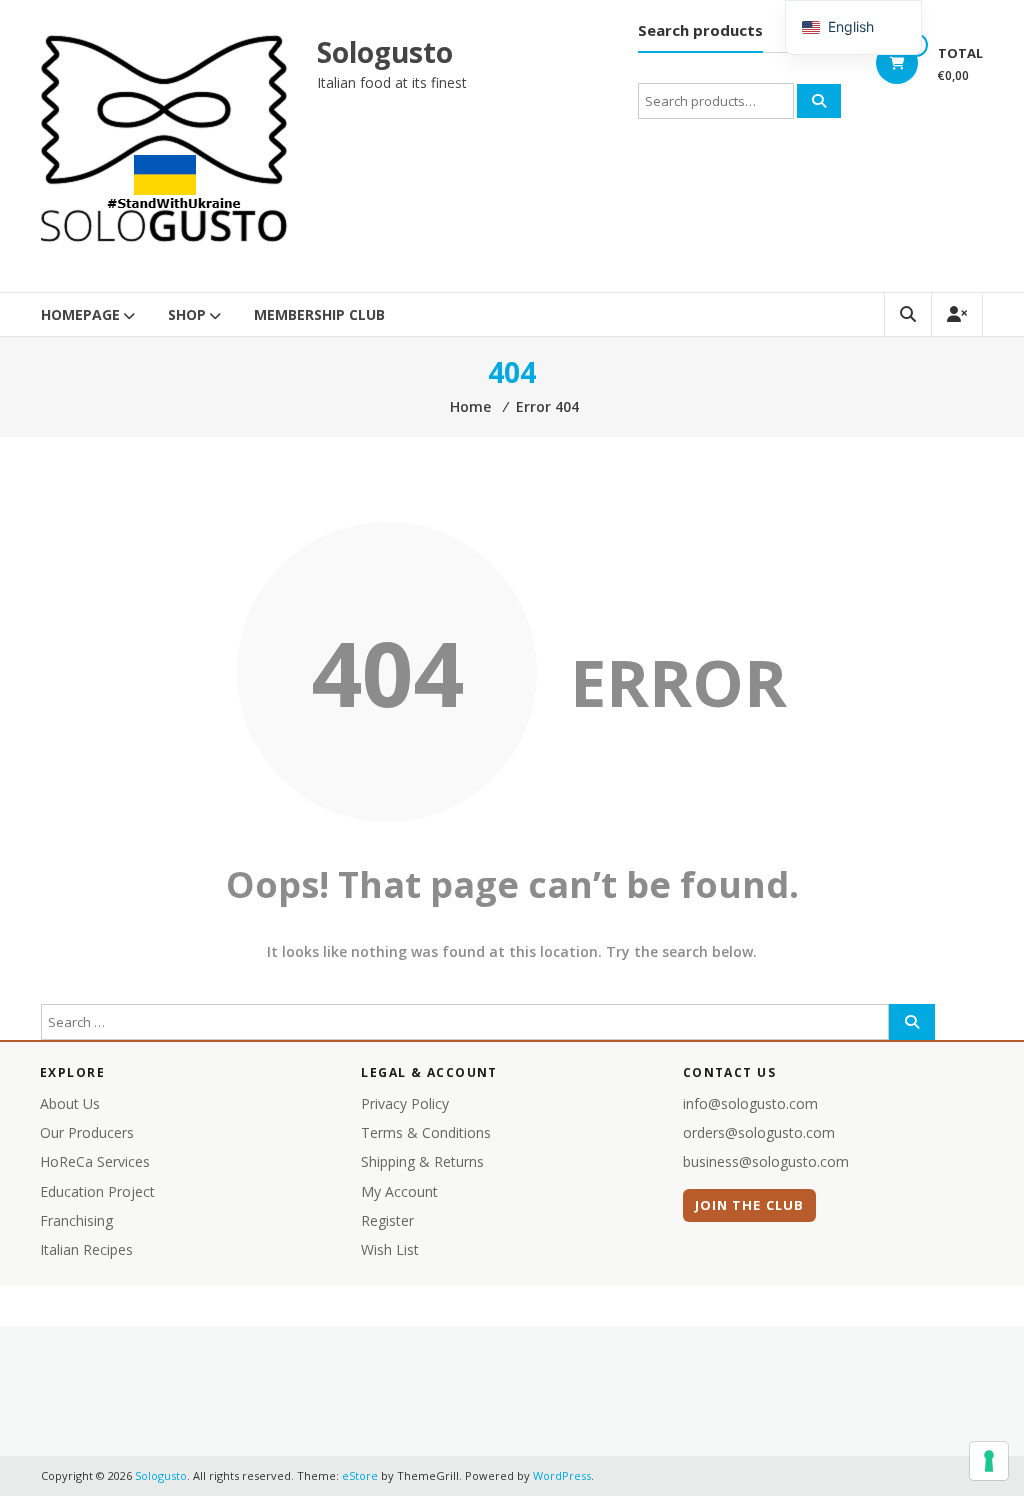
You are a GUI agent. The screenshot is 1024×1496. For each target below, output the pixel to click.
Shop (187, 314)
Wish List (390, 1249)
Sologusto (385, 52)
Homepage (80, 314)
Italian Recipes (86, 1249)
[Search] (819, 101)
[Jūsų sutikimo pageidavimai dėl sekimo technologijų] (989, 1461)
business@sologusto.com (766, 1161)
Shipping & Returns (422, 1161)
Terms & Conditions (426, 1132)
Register (387, 1220)
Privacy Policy (405, 1103)
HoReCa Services (95, 1161)
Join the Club (749, 1205)
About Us (70, 1103)
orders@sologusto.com (759, 1132)
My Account (399, 1191)
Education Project (97, 1191)
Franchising (76, 1220)
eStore (360, 1475)
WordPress (562, 1475)
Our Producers (87, 1132)
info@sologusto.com (750, 1103)
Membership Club (319, 314)
